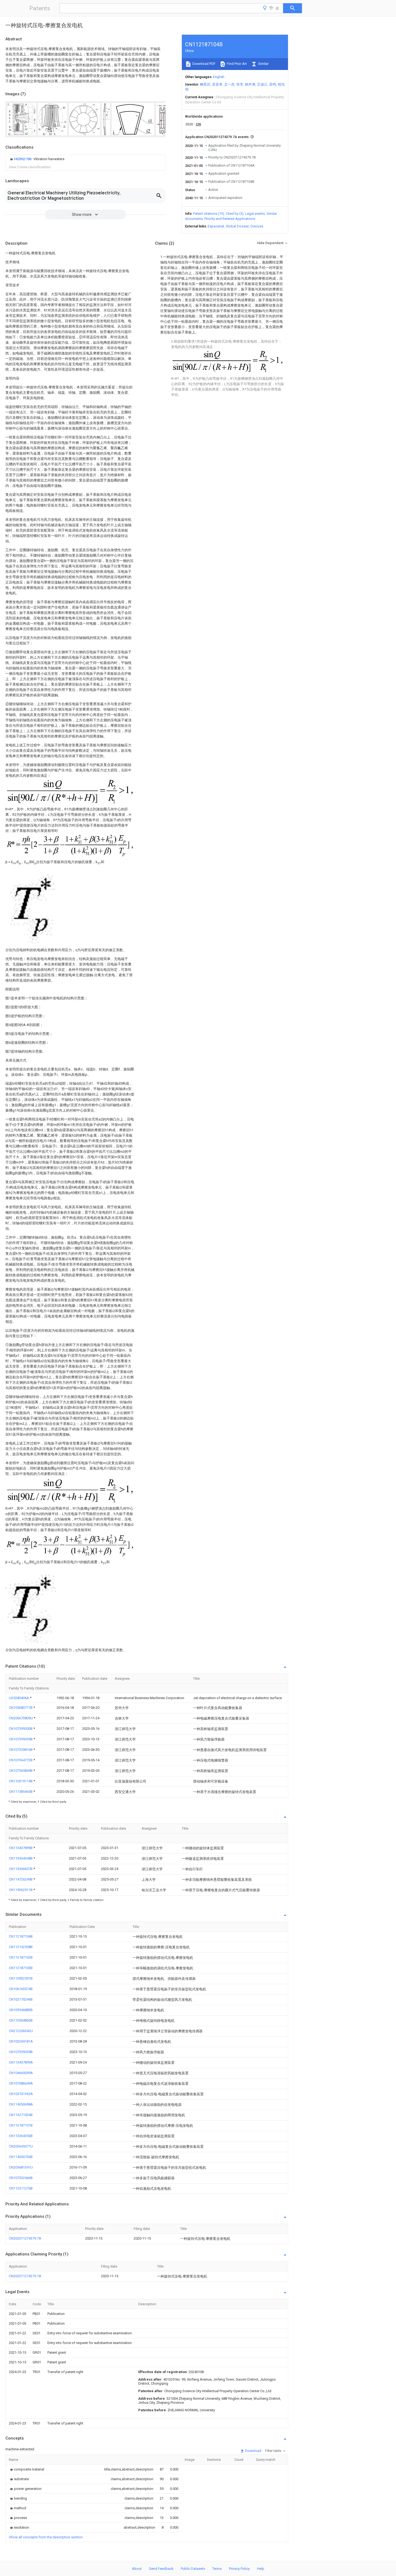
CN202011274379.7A (25, 2238)
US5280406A (19, 1698)
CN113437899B (21, 1848)
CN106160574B (21, 1989)
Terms (217, 2569)
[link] (37, 159)
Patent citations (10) (209, 214)
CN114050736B (21, 2157)
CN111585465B (21, 1792)
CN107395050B (21, 1729)
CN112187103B (21, 1968)
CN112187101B (21, 2125)
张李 (240, 84)
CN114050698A (21, 2104)
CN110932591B (21, 1978)
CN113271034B (21, 2115)
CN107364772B (21, 1760)
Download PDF (204, 64)
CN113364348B (21, 1858)
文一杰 (229, 84)
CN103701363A (21, 2094)
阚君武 (205, 84)
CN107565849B (21, 1771)
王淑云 (262, 84)
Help (261, 2569)
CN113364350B (21, 2136)
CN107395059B (21, 1739)
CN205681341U (21, 2167)
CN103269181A (21, 2041)
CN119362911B (21, 1890)
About (137, 2569)
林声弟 (250, 84)
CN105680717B (21, 1708)
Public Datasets (193, 2569)
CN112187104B (21, 1936)
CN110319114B (21, 1781)
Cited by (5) (235, 214)
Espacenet (216, 226)
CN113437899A (21, 2062)
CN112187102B (21, 1957)
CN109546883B (21, 2010)
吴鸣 (273, 84)
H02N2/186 (23, 159)
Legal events (255, 214)
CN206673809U (21, 1718)
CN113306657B (21, 1869)
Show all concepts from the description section (46, 2537)
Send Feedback (161, 2569)
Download (253, 2451)
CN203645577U (21, 2146)
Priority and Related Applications (230, 219)
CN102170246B (21, 1999)
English (219, 77)
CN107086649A (21, 2083)
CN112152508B (21, 1947)
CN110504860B (21, 2020)
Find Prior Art (236, 64)
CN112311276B (21, 2188)
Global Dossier (237, 226)
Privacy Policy (239, 2569)
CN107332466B (21, 2178)
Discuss (257, 226)
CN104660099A (21, 2073)
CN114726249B (21, 1879)
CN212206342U (21, 2031)
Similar (263, 64)
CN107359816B (21, 1750)
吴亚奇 (217, 84)
